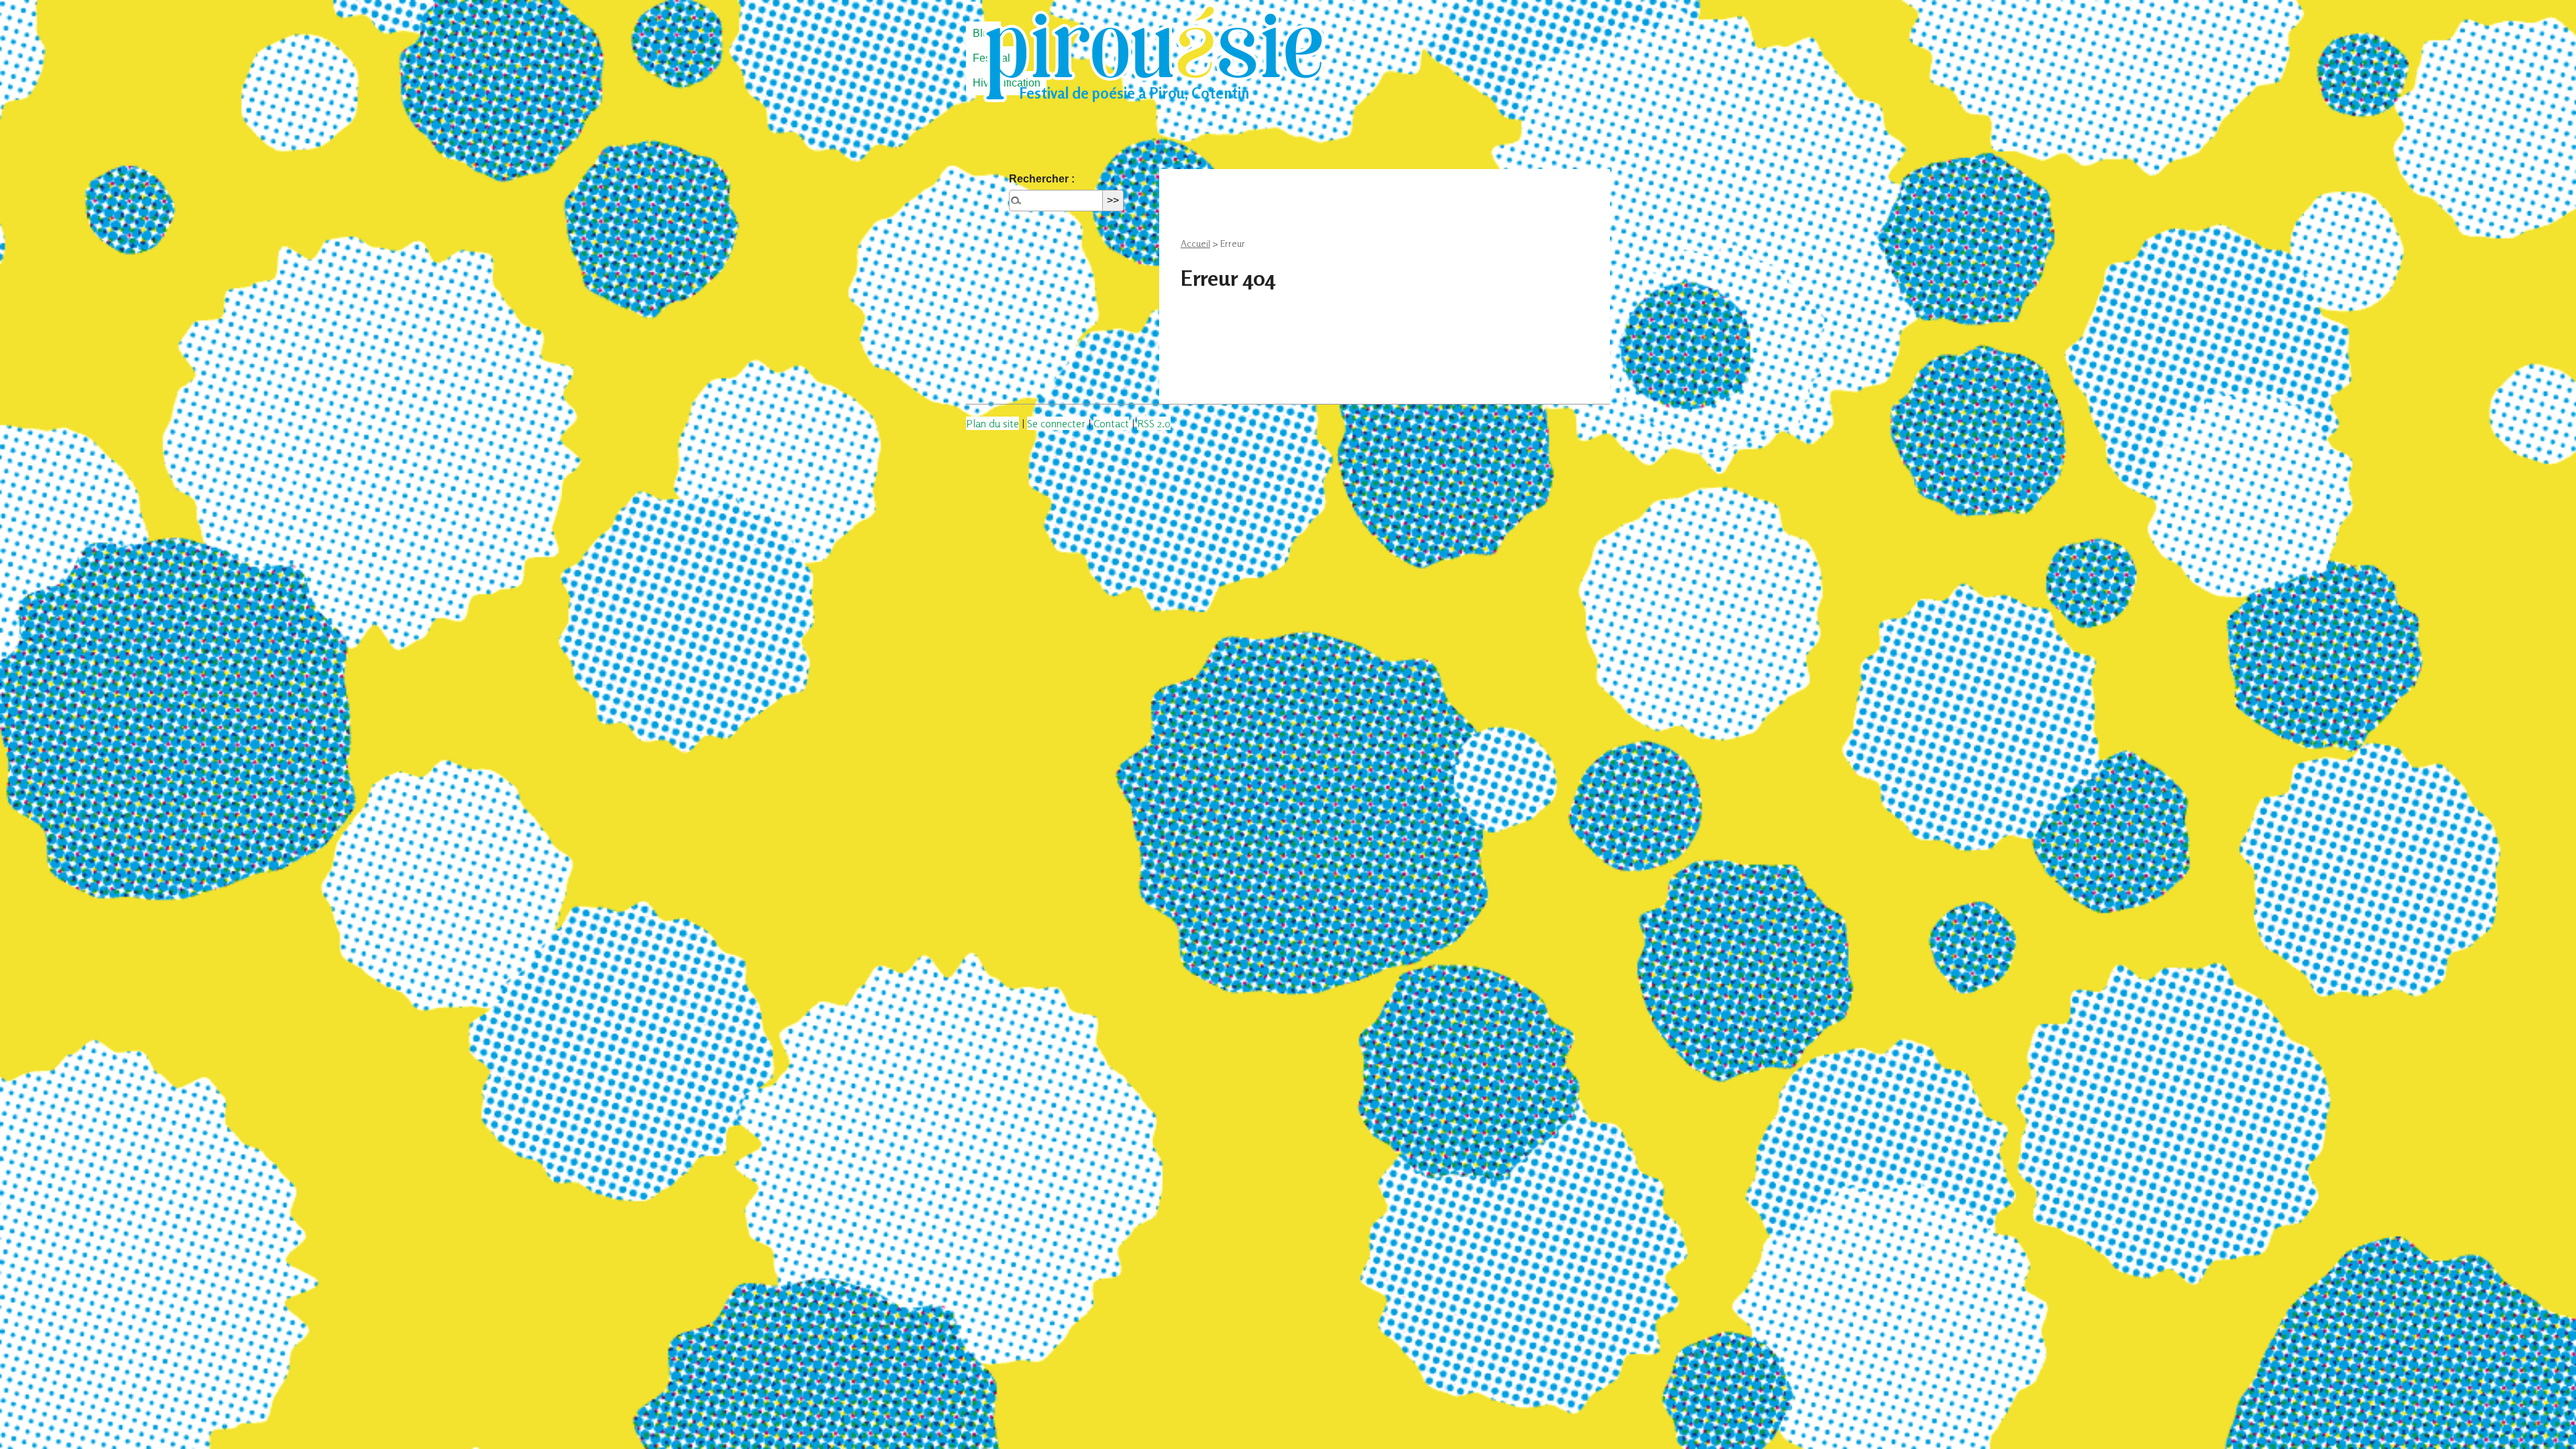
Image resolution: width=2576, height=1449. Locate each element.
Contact (1111, 423)
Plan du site (992, 423)
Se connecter (1056, 423)
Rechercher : (1042, 179)
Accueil (1195, 243)
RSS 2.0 (1154, 423)
